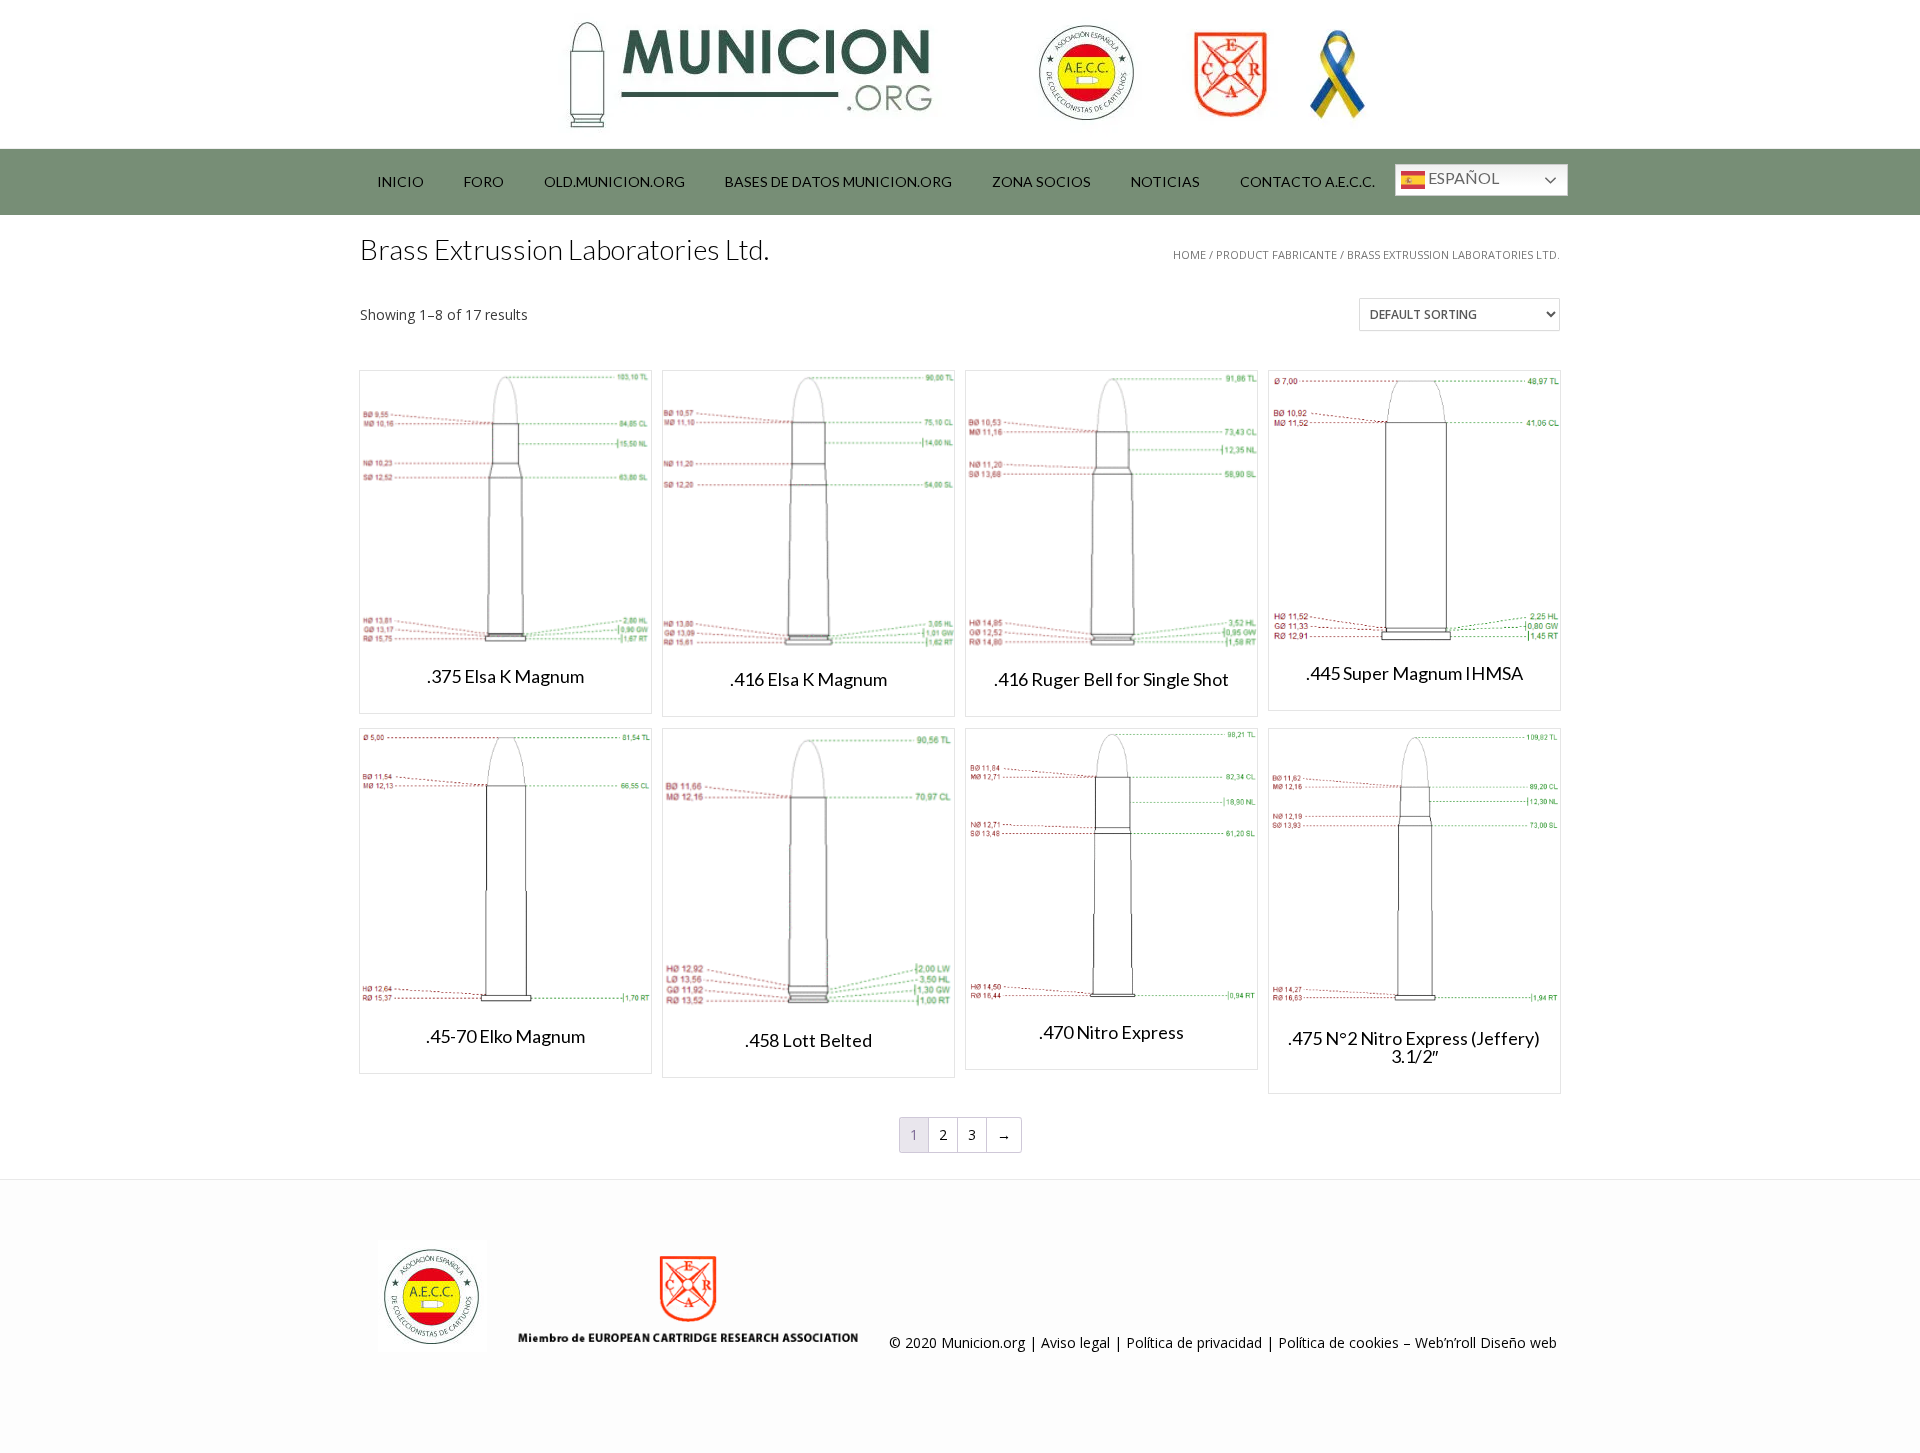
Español (1462, 177)
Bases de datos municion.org (838, 181)
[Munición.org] (960, 74)
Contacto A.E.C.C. (1307, 181)
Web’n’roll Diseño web (1486, 1342)
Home (1189, 254)
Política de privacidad (1194, 1342)
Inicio (400, 181)
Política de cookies (1338, 1342)
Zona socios (1041, 181)
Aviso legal (1075, 1342)
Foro (484, 181)
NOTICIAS (1165, 181)
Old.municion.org (614, 181)
